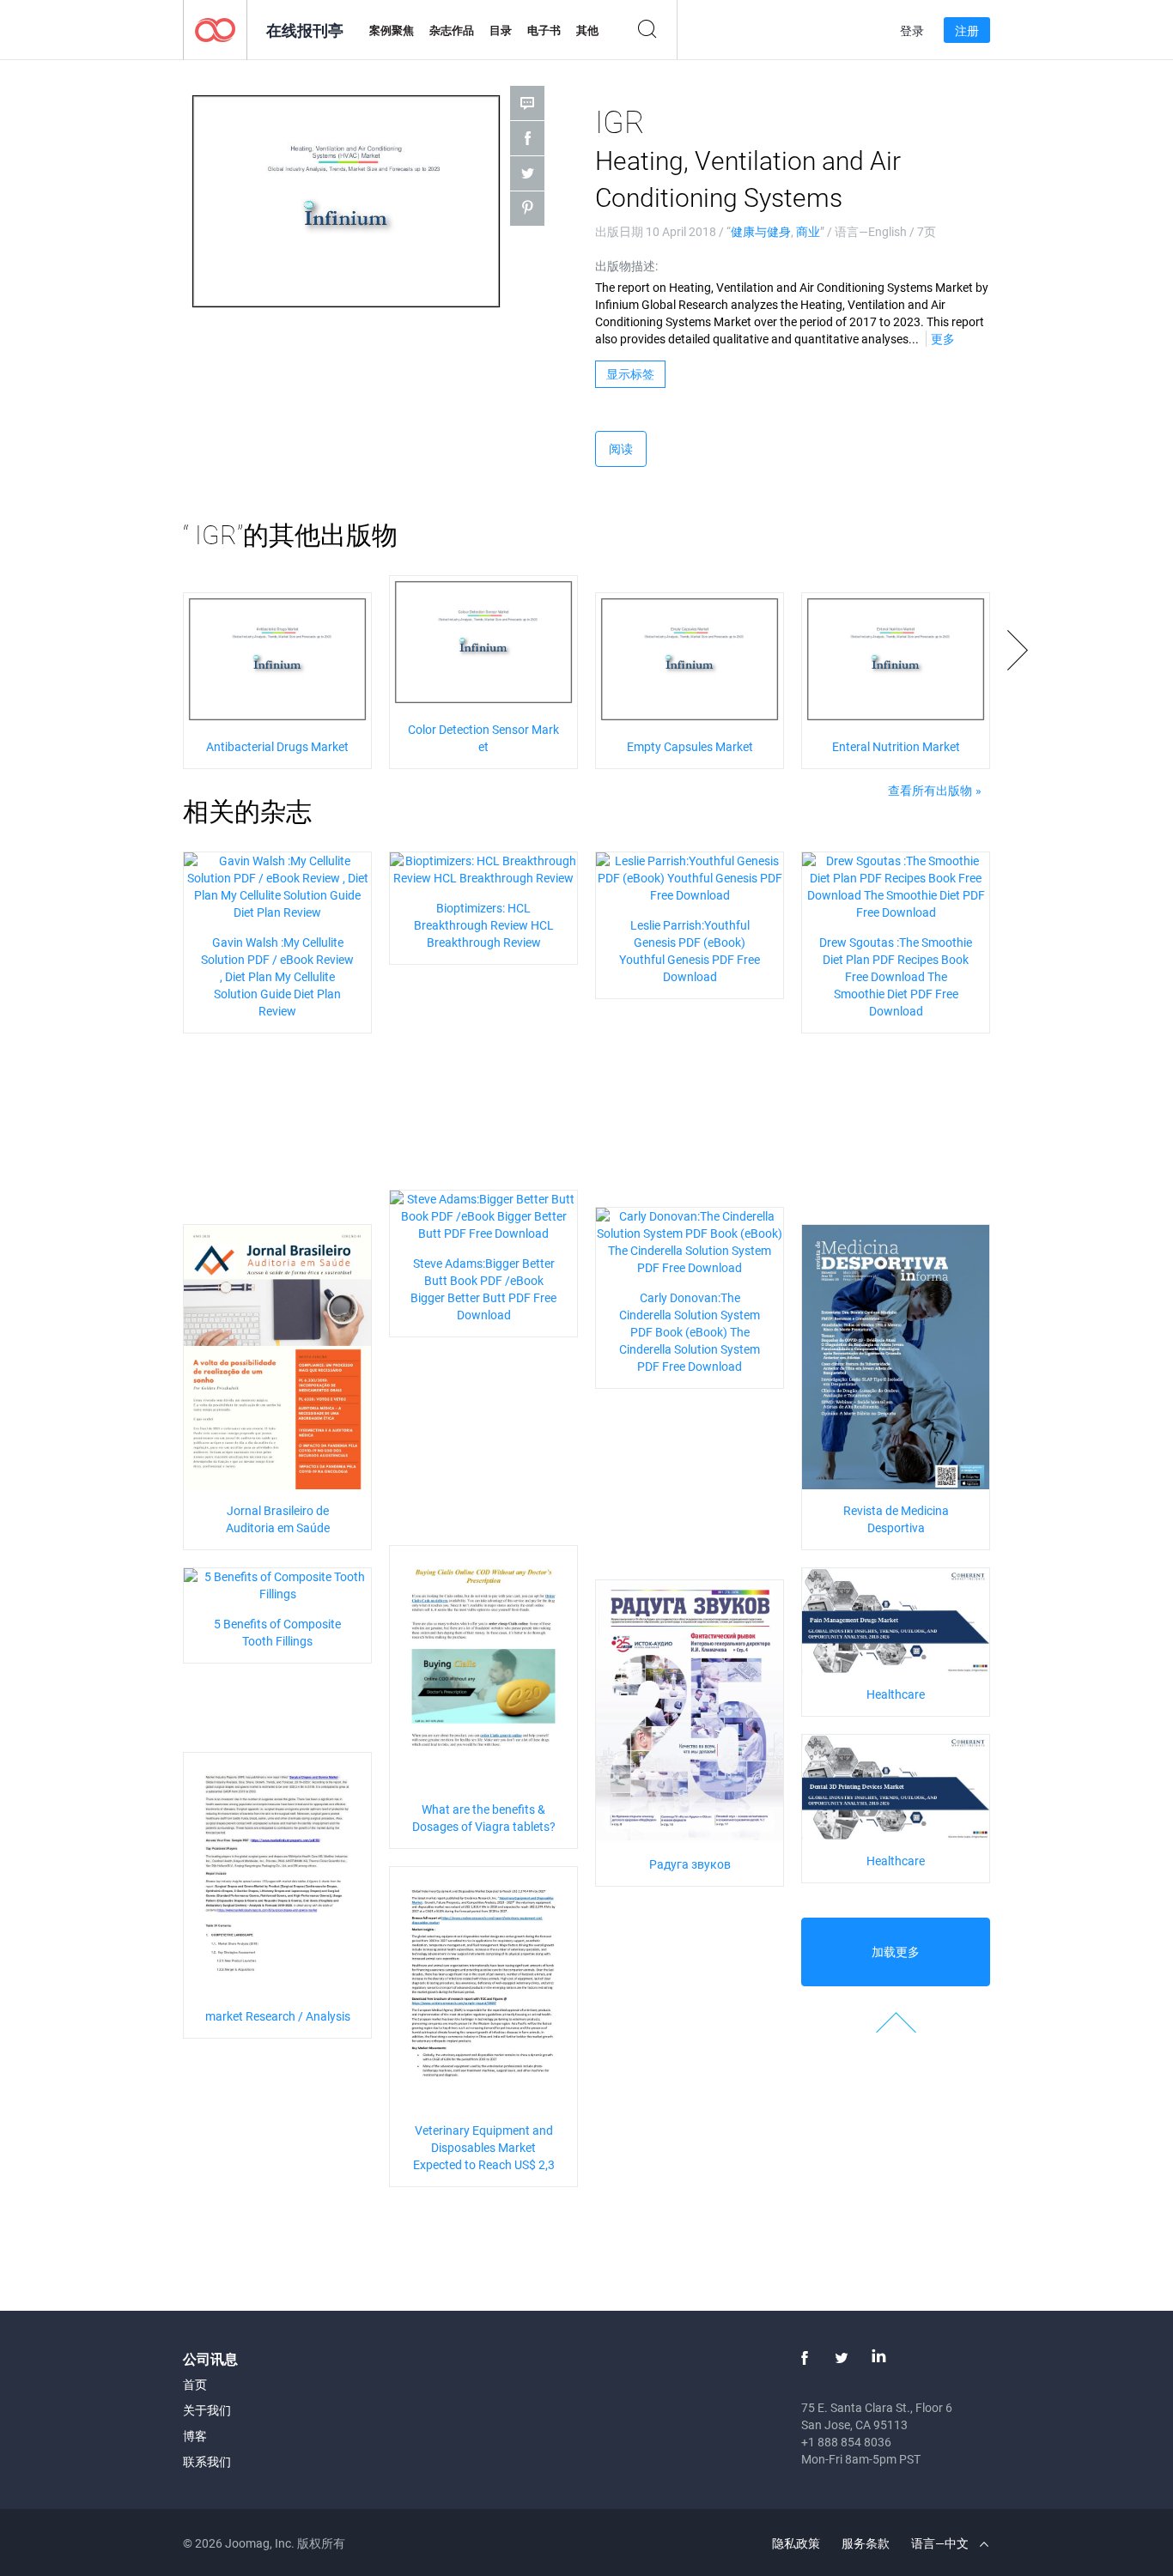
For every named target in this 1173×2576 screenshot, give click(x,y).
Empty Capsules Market (690, 746)
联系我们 (207, 2461)
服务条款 (866, 2543)
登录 (912, 30)
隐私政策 (796, 2543)
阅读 (621, 449)
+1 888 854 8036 (846, 2442)
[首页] (215, 29)
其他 (587, 30)
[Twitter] (842, 2358)
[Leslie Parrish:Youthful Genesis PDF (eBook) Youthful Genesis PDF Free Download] (690, 876)
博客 (195, 2436)
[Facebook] (805, 2358)
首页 (195, 2384)
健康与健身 (761, 231)
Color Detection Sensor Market (483, 738)
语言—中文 (941, 2543)
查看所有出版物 (930, 790)
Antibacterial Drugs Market (277, 746)
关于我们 (207, 2410)
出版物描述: (626, 266)
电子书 (544, 30)
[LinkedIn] (878, 2358)
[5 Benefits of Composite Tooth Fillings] (277, 1583)
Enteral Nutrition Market (896, 746)
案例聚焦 (392, 30)
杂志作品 (452, 30)
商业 (808, 231)
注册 (967, 30)
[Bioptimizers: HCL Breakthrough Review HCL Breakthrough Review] (483, 867)
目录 (501, 30)
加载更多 (896, 1952)
